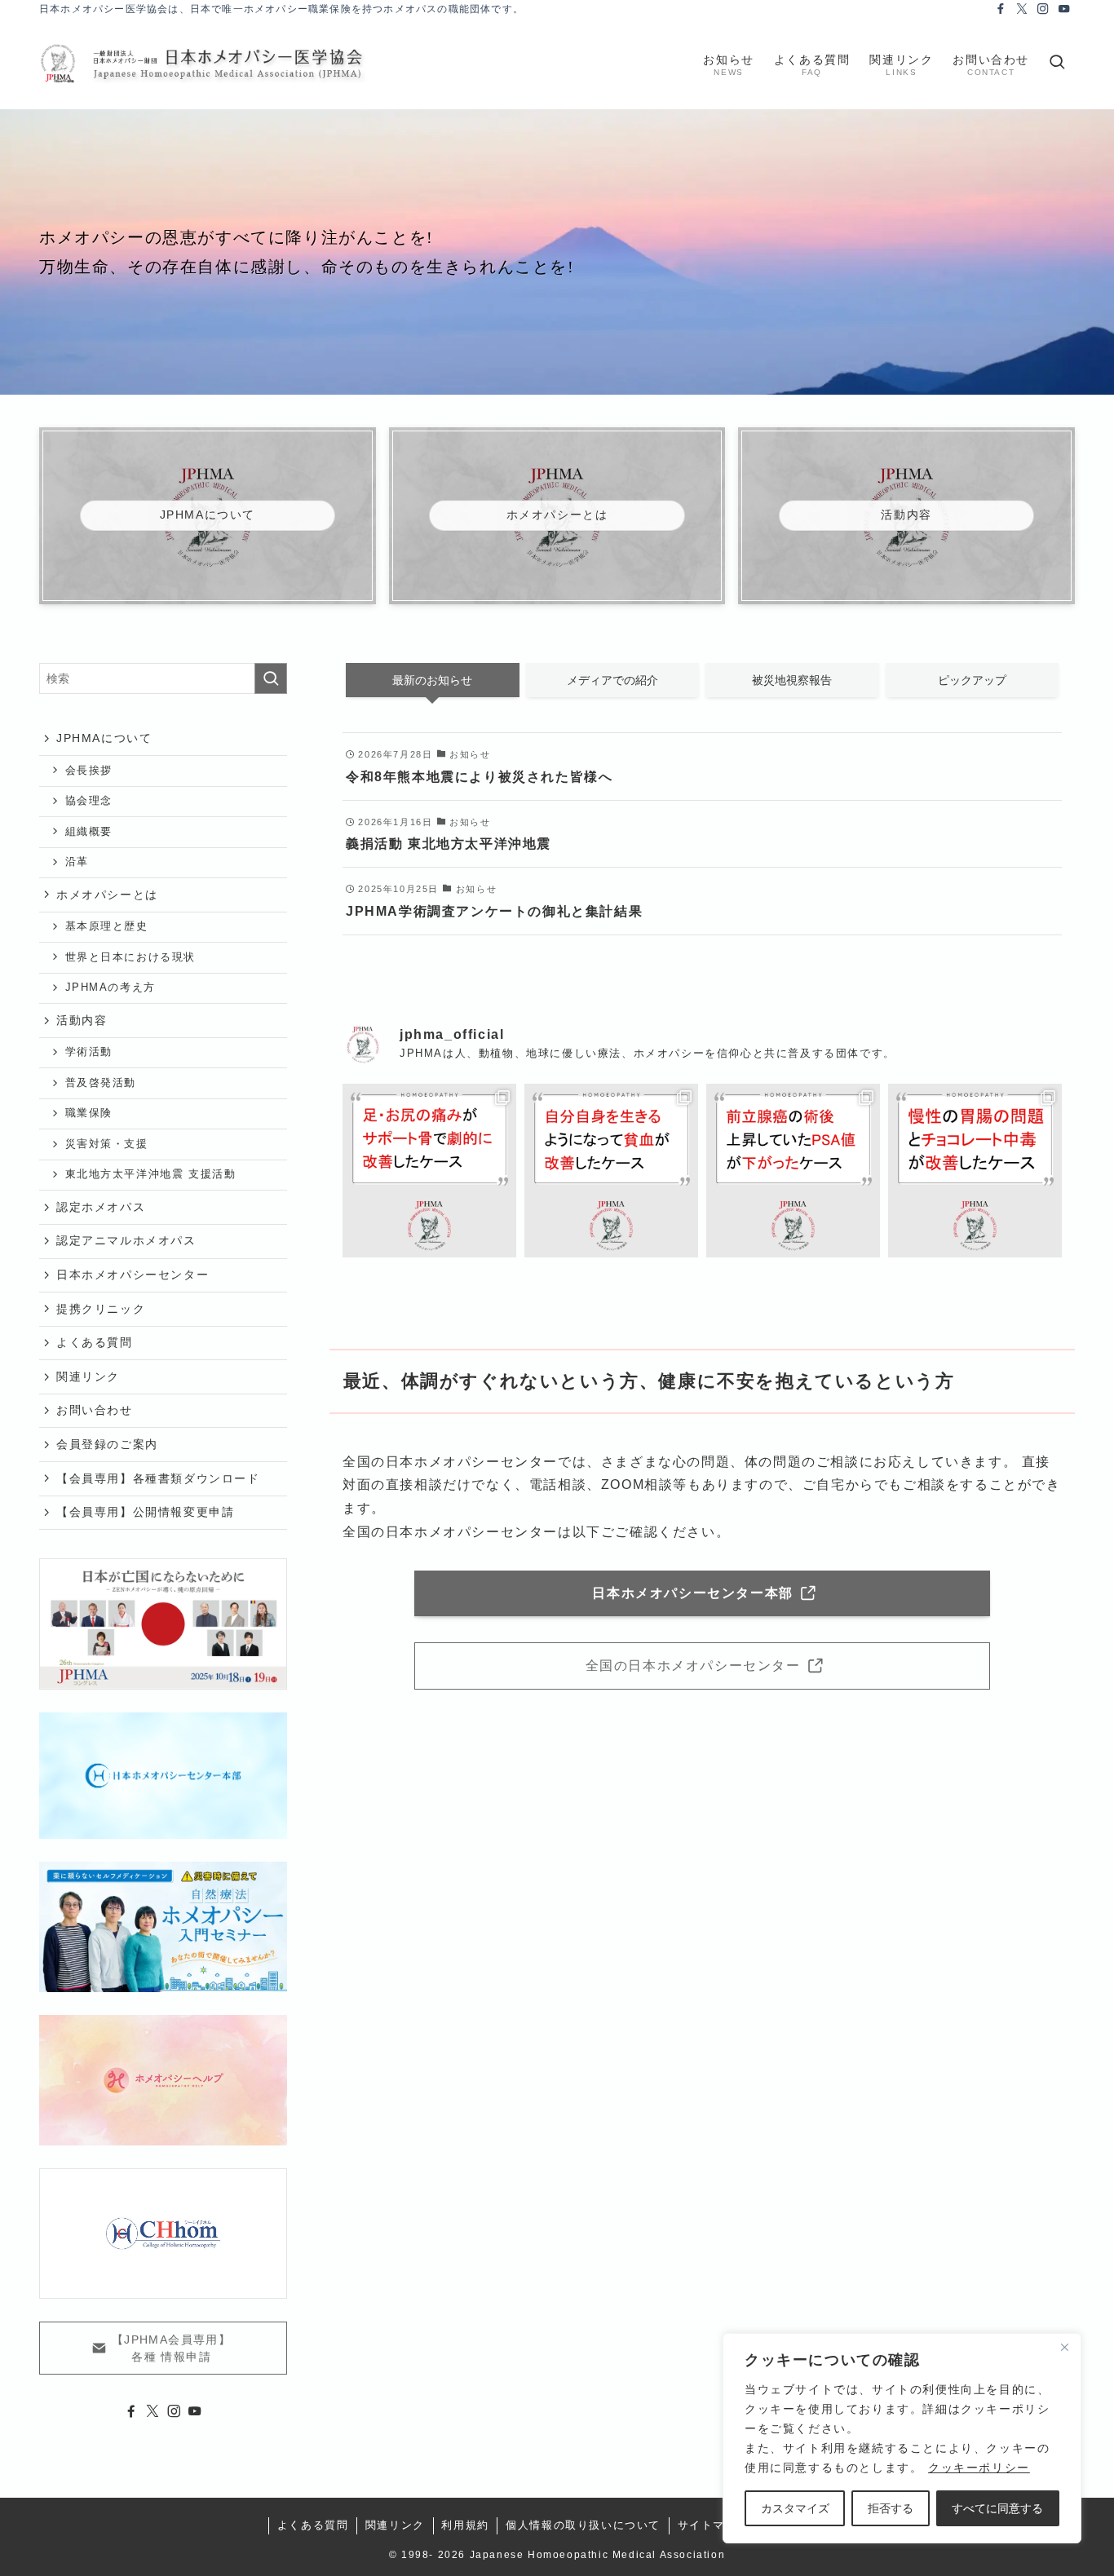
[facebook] (1001, 9)
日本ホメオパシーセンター (133, 1275)
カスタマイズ (795, 2508)
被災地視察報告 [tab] (792, 680)
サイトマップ (714, 2525)
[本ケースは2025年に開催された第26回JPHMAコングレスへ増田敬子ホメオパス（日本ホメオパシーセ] (793, 1171)
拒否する (891, 2508)
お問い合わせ (95, 1410)
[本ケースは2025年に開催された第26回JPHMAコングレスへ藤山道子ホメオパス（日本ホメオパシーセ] (975, 1171)
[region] (902, 2438)
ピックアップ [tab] (972, 680)
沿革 (77, 862)
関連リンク (88, 1376)
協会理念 (89, 801)
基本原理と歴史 (107, 926)
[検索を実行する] (271, 678)
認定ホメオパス (101, 1207)
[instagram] (1043, 9)
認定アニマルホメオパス (126, 1240)
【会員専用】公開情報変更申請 (145, 1512)
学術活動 (89, 1052)
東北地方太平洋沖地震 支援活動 (151, 1174)
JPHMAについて (104, 738)
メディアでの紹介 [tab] (612, 680)
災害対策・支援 (107, 1144)
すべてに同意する (997, 2508)
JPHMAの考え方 (111, 988)
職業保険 (89, 1113)
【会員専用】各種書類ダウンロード (158, 1478)
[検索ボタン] (1057, 64)
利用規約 (465, 2525)
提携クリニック (101, 1309)
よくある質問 (95, 1342)
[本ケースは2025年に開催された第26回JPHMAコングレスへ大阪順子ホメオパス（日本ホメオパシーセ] (429, 1171)
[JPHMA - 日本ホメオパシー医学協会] (202, 64)
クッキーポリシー (979, 2468)
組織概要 (89, 832)
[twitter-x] (1022, 9)
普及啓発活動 (101, 1083)
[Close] (1064, 2347)
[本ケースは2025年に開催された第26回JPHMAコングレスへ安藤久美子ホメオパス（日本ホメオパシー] (611, 1171)
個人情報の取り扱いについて (583, 2525)
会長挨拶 (89, 771)
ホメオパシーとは (107, 895)
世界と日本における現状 (131, 957)
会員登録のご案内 (107, 1444)
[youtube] (1064, 9)
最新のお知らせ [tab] (432, 680)
